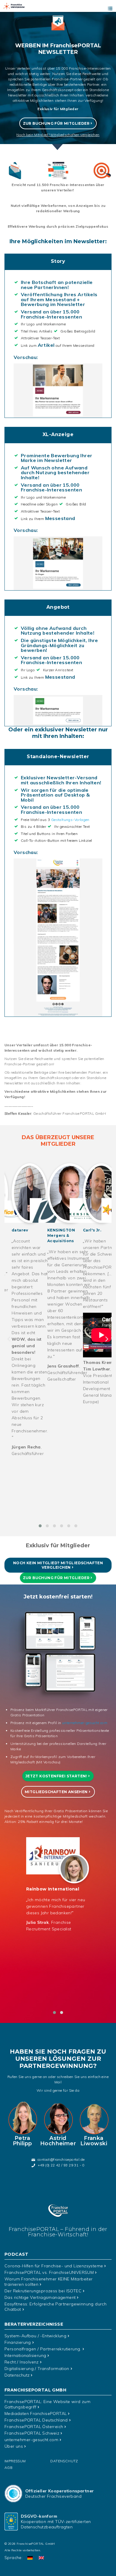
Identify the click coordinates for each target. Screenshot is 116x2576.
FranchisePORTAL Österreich (34, 2427)
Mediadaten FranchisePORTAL (36, 2413)
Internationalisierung (25, 2355)
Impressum (15, 2461)
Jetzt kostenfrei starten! (56, 1776)
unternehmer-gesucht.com (85, 1723)
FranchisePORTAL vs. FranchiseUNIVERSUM (49, 2272)
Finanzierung (18, 2342)
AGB (8, 2468)
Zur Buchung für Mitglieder (56, 123)
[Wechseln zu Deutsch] (30, 2558)
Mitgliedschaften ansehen (56, 1792)
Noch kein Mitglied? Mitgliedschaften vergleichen (58, 1565)
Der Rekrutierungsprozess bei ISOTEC (43, 2291)
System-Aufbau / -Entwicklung (35, 2336)
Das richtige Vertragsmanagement (40, 2297)
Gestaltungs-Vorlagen (70, 820)
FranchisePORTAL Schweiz (32, 2433)
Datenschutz (17, 2375)
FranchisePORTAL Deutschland (36, 2420)
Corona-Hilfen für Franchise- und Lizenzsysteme (54, 2266)
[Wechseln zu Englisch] (41, 2558)
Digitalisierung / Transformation (37, 2369)
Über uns (14, 2446)
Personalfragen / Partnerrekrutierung (43, 2349)
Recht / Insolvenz (22, 2362)
